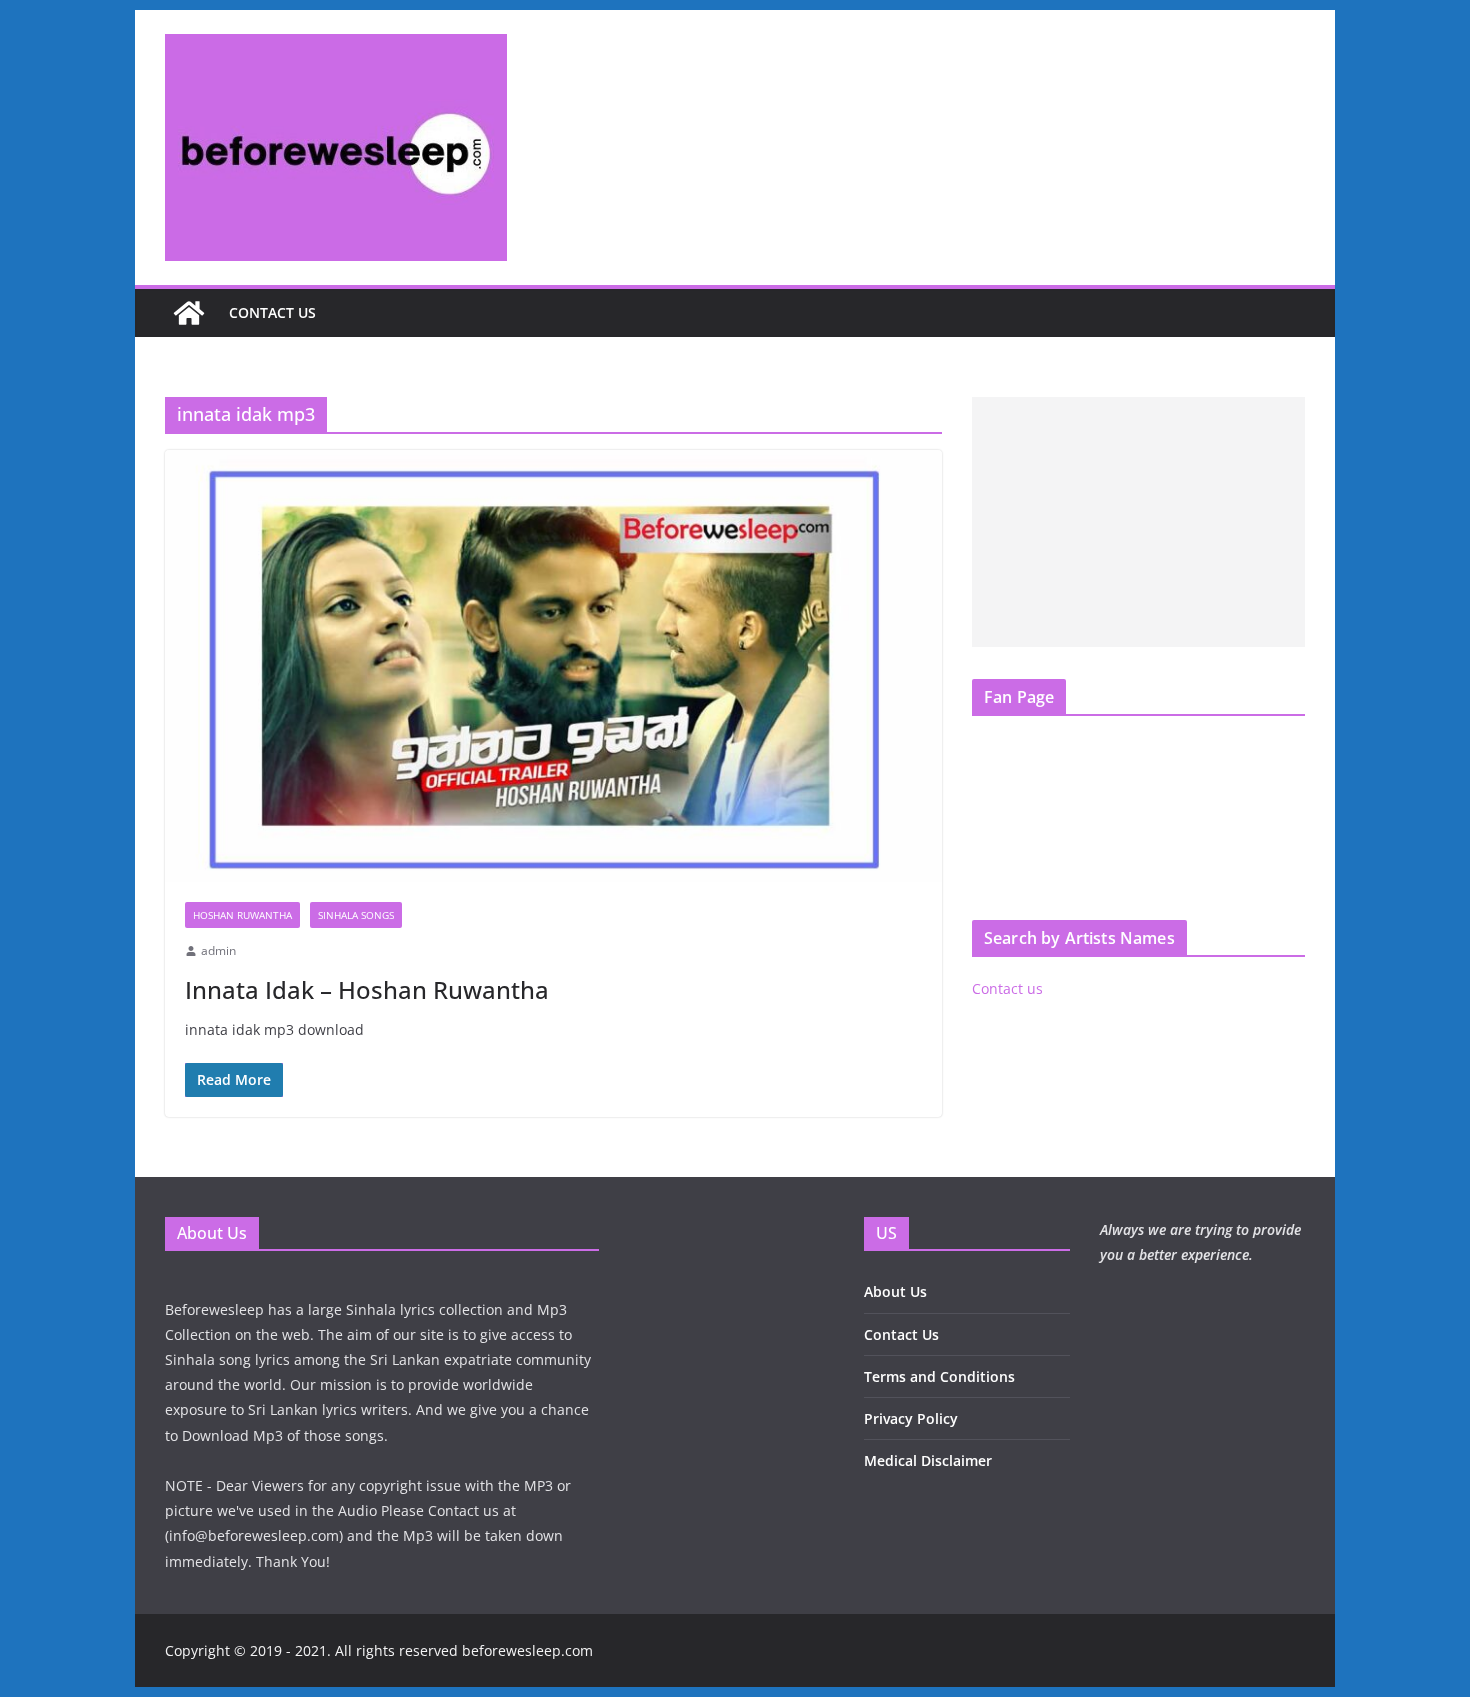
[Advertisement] (1138, 522)
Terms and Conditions (939, 1376)
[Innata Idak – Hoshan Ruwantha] (553, 666)
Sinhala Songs (356, 915)
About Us (895, 1291)
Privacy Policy (911, 1418)
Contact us (272, 312)
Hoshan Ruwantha (242, 915)
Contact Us (901, 1334)
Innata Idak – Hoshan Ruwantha (367, 989)
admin (218, 950)
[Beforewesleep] (189, 313)
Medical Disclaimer (928, 1460)
